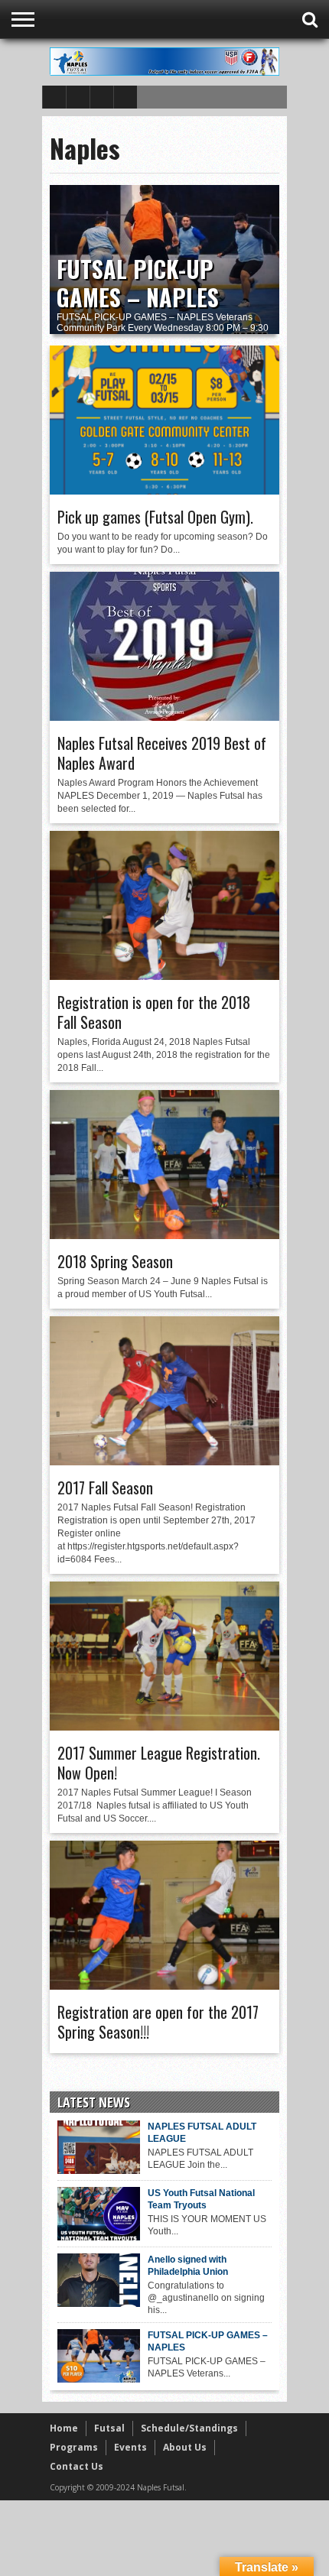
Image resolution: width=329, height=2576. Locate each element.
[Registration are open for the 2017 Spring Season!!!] (164, 1986)
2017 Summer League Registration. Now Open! (159, 1763)
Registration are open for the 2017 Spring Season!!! (158, 2022)
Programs (74, 2447)
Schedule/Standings (189, 2428)
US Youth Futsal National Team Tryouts (201, 2199)
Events (130, 2447)
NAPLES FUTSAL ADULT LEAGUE (202, 2133)
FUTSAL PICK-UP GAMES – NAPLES (138, 283)
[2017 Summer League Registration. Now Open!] (164, 1727)
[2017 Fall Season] (164, 1462)
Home (64, 2428)
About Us (185, 2447)
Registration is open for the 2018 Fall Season (154, 1012)
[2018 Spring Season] (164, 1235)
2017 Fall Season (105, 1488)
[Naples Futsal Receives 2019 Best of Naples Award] (164, 717)
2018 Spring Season (115, 1261)
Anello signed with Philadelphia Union (188, 2266)
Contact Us (77, 2466)
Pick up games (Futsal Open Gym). (155, 517)
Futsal (109, 2428)
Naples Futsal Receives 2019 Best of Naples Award (162, 753)
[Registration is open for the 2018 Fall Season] (164, 976)
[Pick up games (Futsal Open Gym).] (164, 491)
